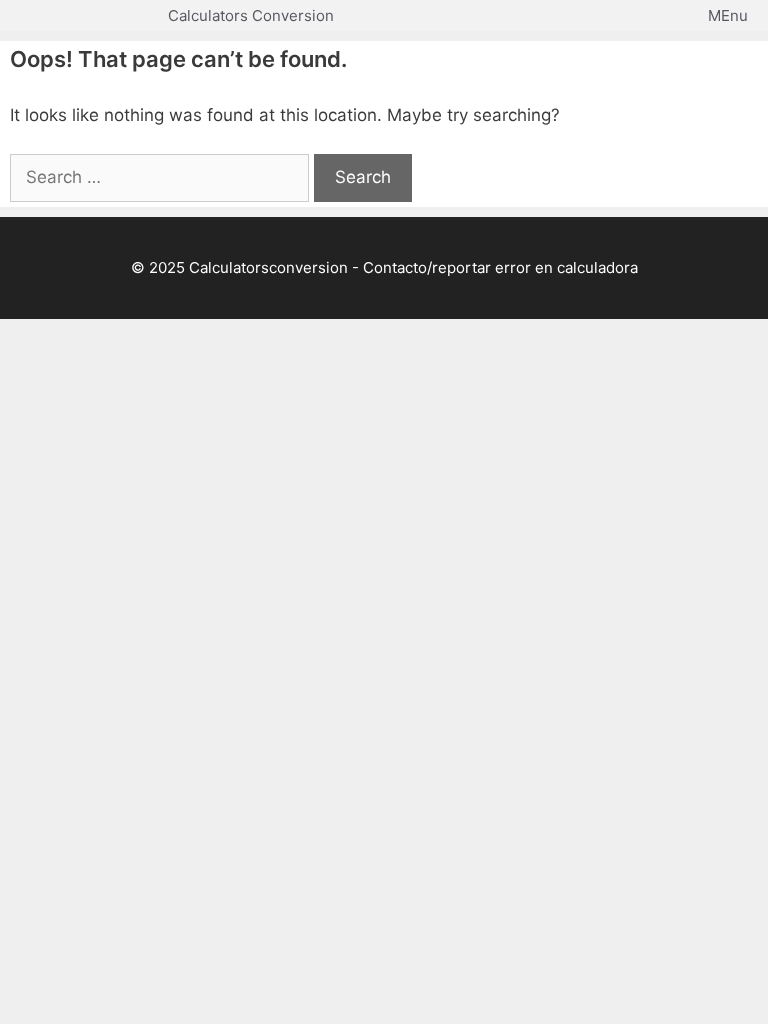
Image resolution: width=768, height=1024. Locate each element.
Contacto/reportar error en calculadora (500, 267)
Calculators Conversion (251, 15)
